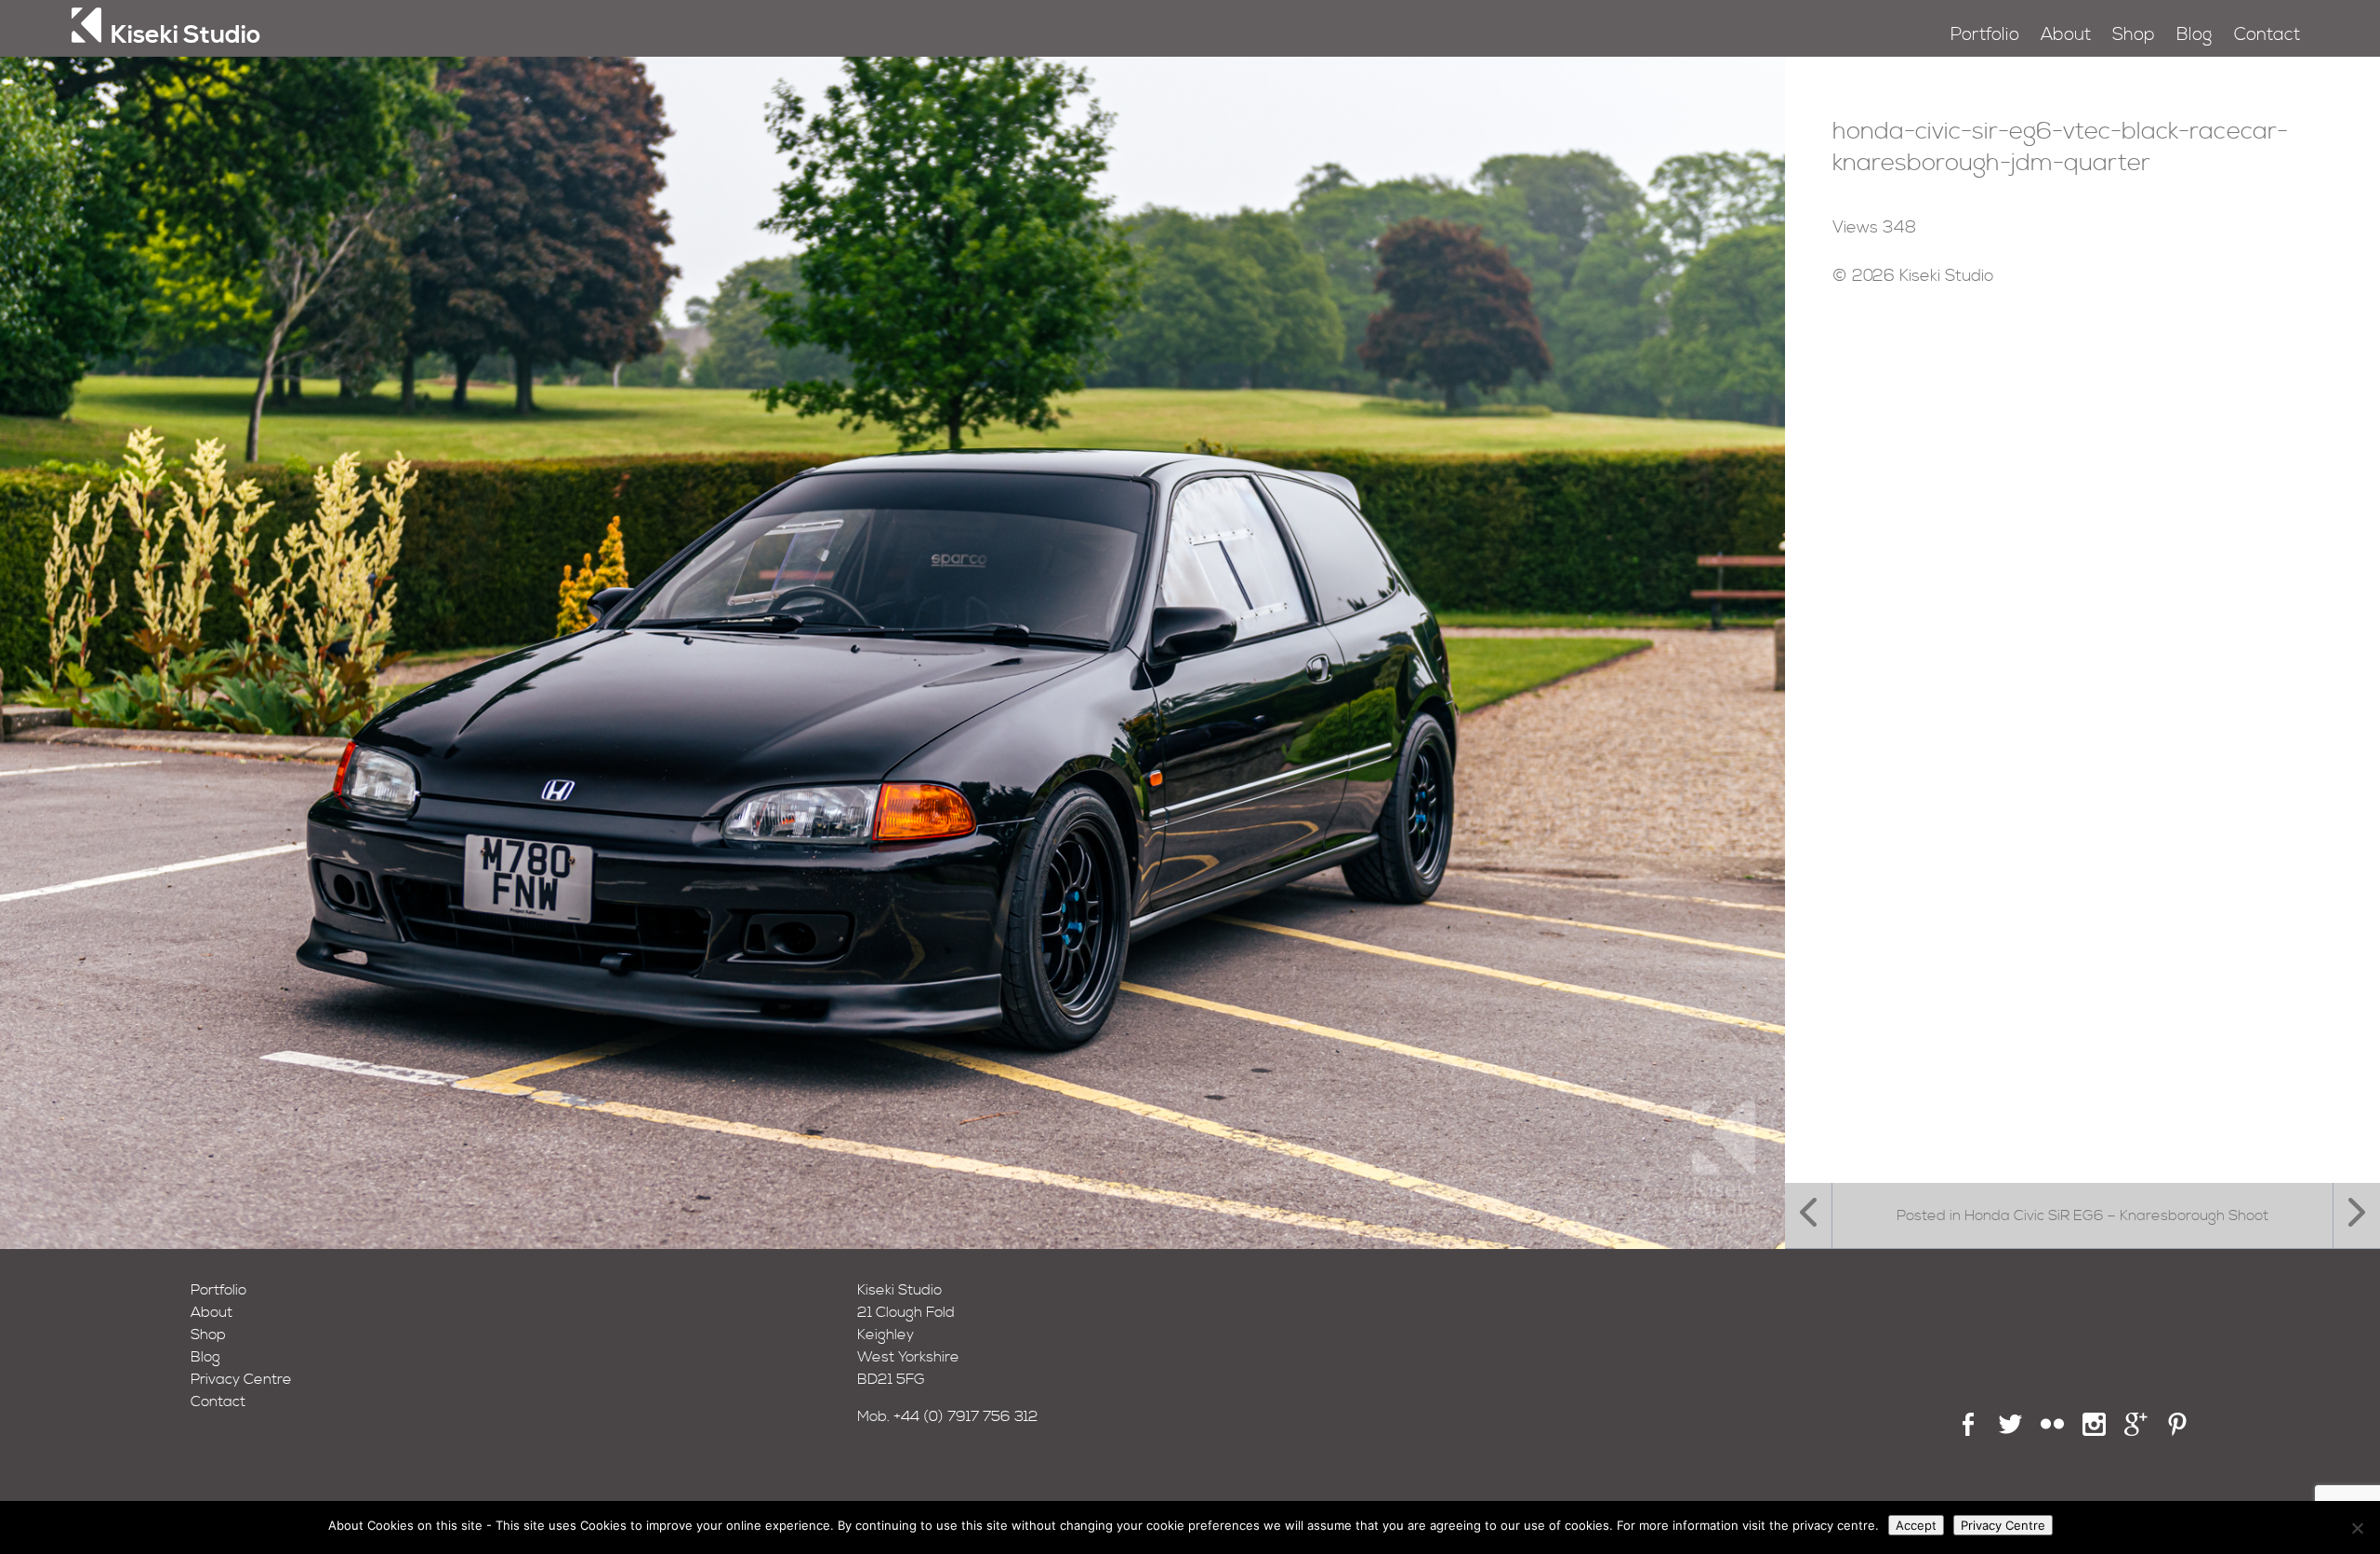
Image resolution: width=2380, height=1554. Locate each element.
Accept (1916, 1525)
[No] (2357, 1528)
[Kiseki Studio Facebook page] (1969, 1431)
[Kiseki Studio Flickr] (2052, 1431)
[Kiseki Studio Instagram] (2094, 1431)
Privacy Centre (241, 1379)
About (2066, 35)
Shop (2134, 35)
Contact (2267, 35)
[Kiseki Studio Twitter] (2010, 1431)
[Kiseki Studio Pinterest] (2178, 1431)
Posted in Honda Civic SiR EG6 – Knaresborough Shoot (2082, 1215)
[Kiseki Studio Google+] (2136, 1431)
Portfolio (1985, 35)
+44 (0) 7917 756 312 (966, 1416)
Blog (2194, 35)
